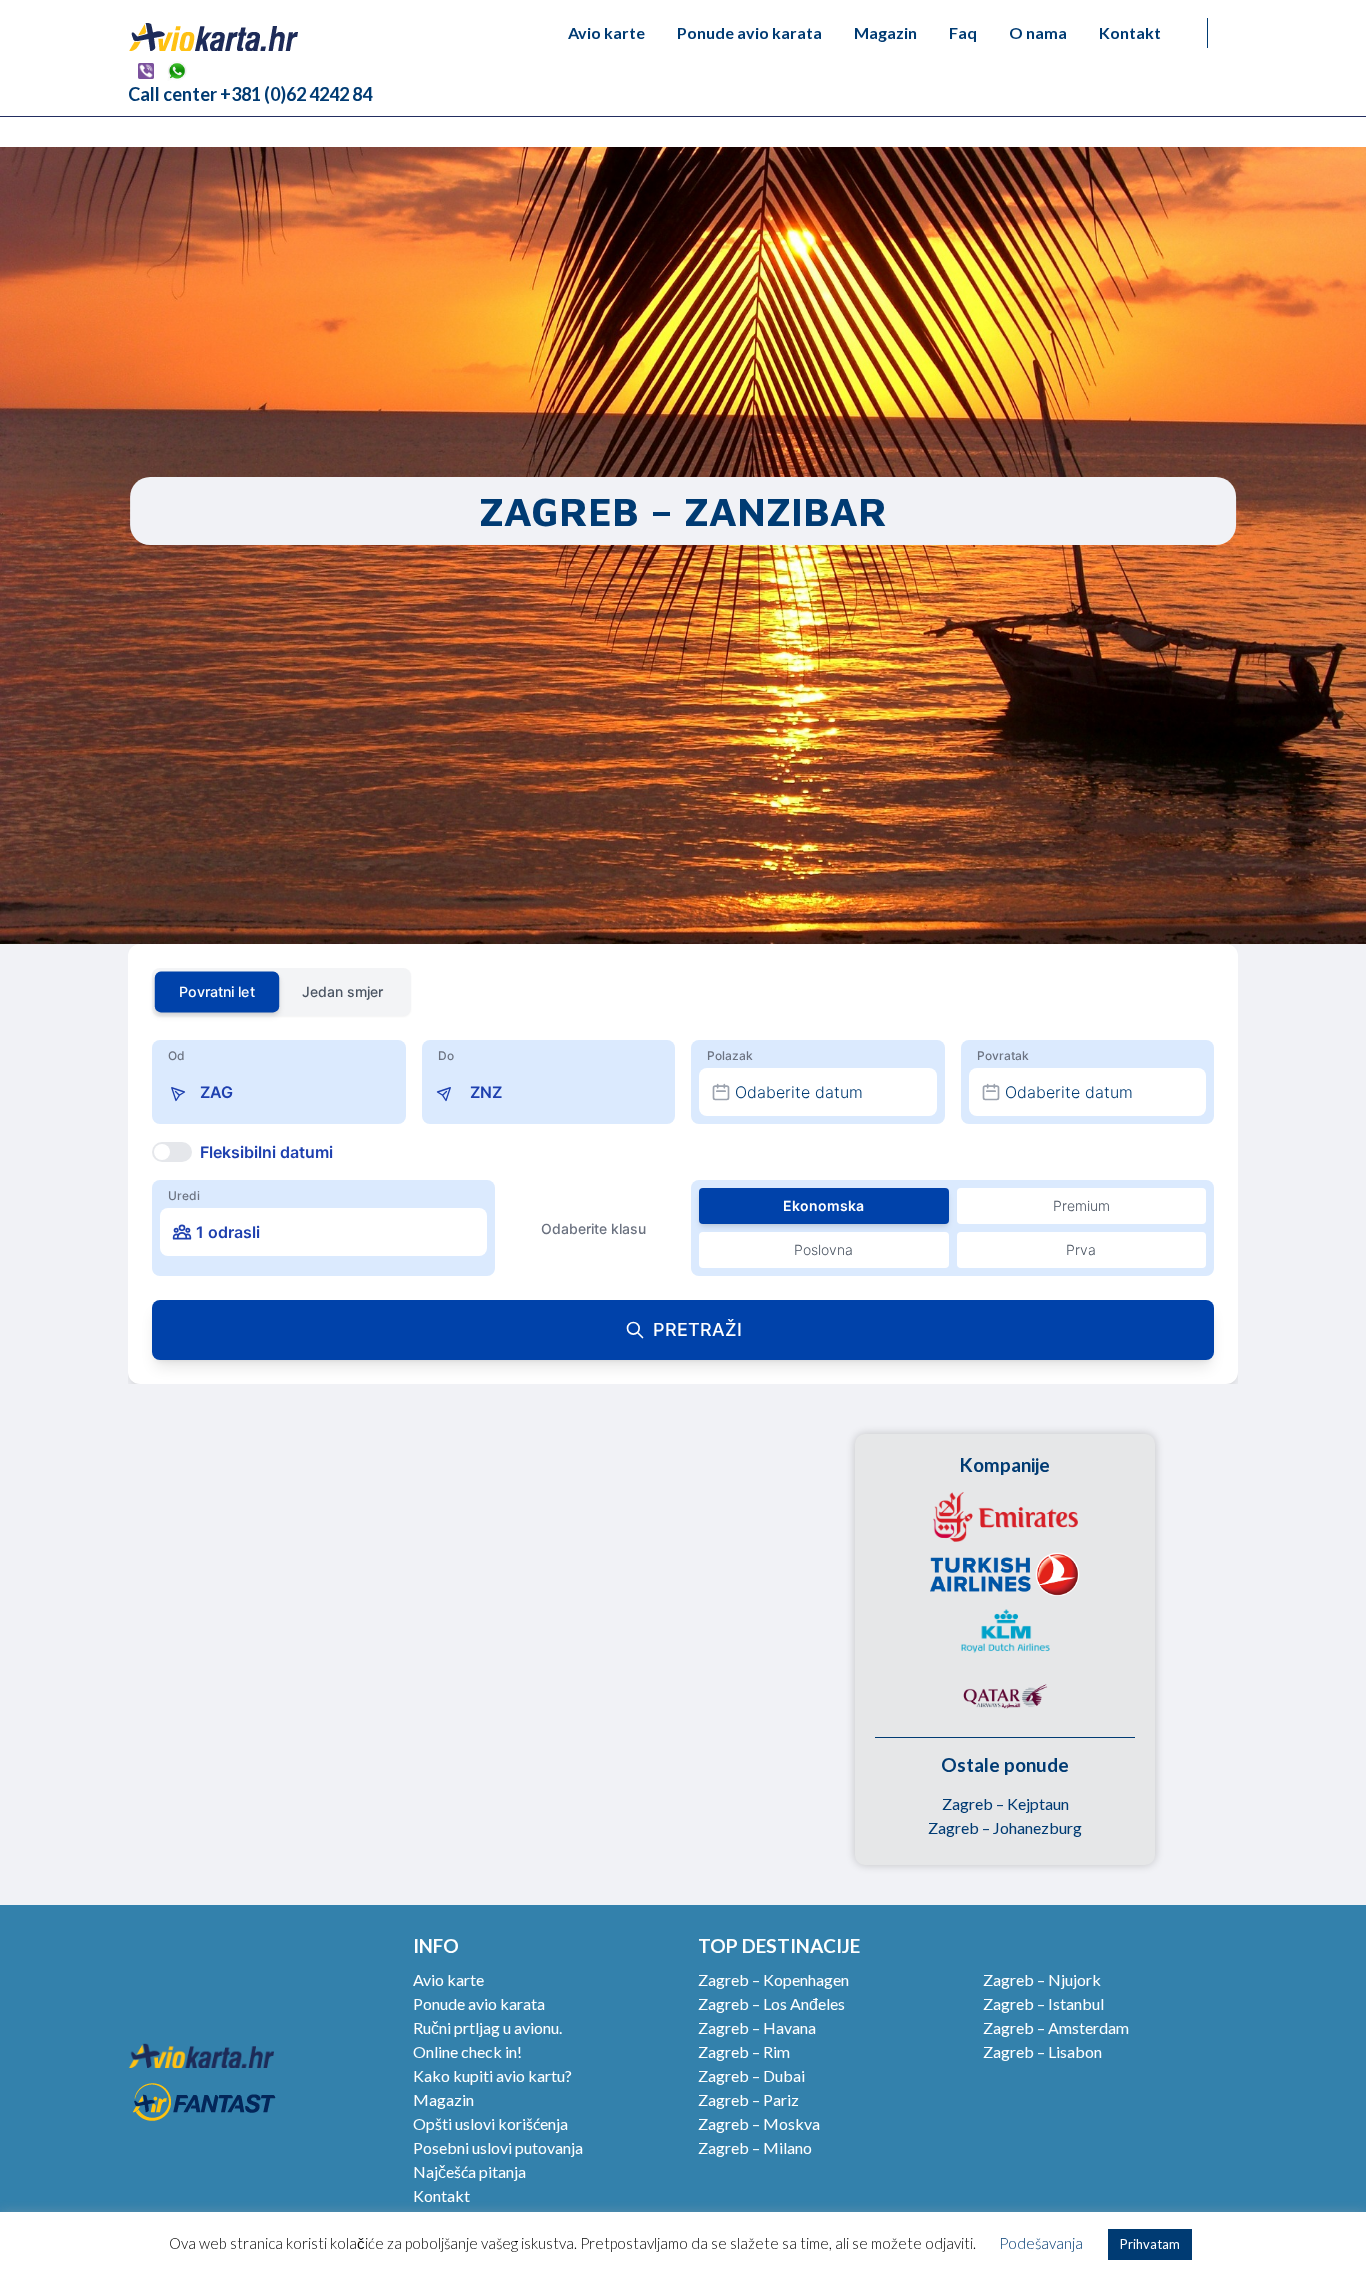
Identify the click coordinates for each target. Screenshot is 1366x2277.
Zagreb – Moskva (759, 2123)
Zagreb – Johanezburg (1005, 1827)
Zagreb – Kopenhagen (773, 1979)
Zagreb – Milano (755, 2147)
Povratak (1003, 1055)
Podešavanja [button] (1041, 2243)
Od (176, 1055)
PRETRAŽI (697, 1329)
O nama (1038, 32)
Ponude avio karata (749, 32)
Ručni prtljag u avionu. (487, 2027)
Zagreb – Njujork (1042, 1979)
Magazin (885, 32)
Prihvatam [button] (1150, 2244)
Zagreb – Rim (744, 2051)
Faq (963, 32)
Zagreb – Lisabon (1042, 2051)
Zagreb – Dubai (751, 2075)
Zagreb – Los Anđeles (771, 2003)
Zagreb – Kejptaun (1005, 1803)
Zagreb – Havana (757, 2027)
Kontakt (1130, 32)
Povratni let (216, 991)
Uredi (184, 1195)
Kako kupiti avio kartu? (492, 2075)
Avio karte (606, 32)
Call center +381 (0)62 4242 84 (250, 94)
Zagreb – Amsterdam (1056, 2027)
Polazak (730, 1055)
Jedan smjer (342, 991)
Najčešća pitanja (469, 2171)
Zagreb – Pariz (748, 2099)
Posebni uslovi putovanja (498, 2147)
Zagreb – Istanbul (1043, 2003)
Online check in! (467, 2051)
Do (446, 1055)
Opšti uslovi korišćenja (490, 2123)
